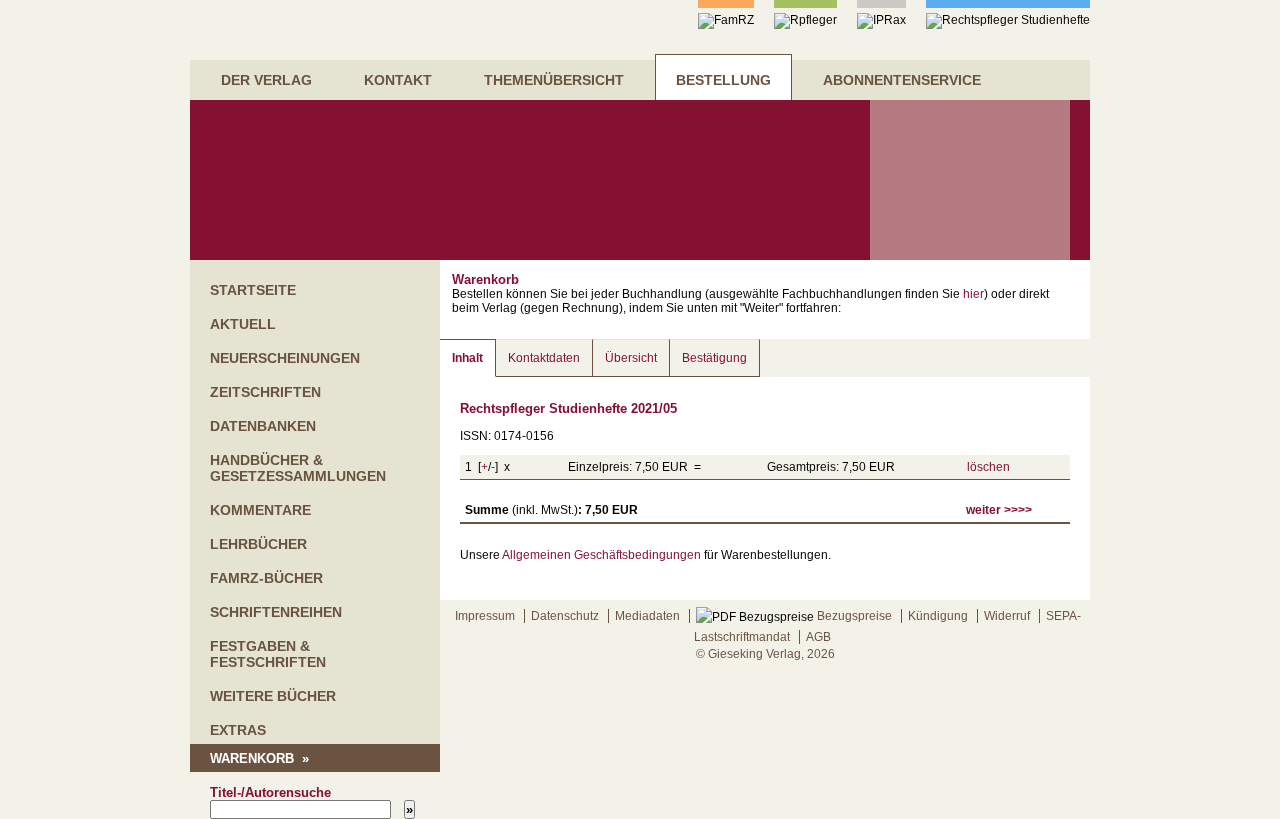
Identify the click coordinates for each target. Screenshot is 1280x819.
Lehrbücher (258, 544)
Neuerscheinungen (285, 358)
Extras (238, 730)
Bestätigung (714, 358)
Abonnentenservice (902, 80)
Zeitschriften (265, 392)
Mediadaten (647, 616)
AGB (818, 637)
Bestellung (723, 80)
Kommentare (260, 510)
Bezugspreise (853, 616)
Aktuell (243, 324)
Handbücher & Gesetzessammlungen (298, 468)
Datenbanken (263, 426)
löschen (988, 467)
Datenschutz (565, 616)
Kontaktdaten (544, 358)
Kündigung (938, 616)
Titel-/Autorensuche (270, 792)
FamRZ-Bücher (266, 578)
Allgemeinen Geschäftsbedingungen (601, 555)
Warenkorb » (259, 758)
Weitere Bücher (273, 696)
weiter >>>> (999, 510)
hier (973, 294)
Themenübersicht (554, 80)
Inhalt (467, 358)
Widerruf (1007, 616)
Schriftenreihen (276, 612)
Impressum (485, 616)
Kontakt (398, 80)
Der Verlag (266, 80)
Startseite (253, 290)
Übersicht (631, 358)
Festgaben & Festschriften (268, 654)
